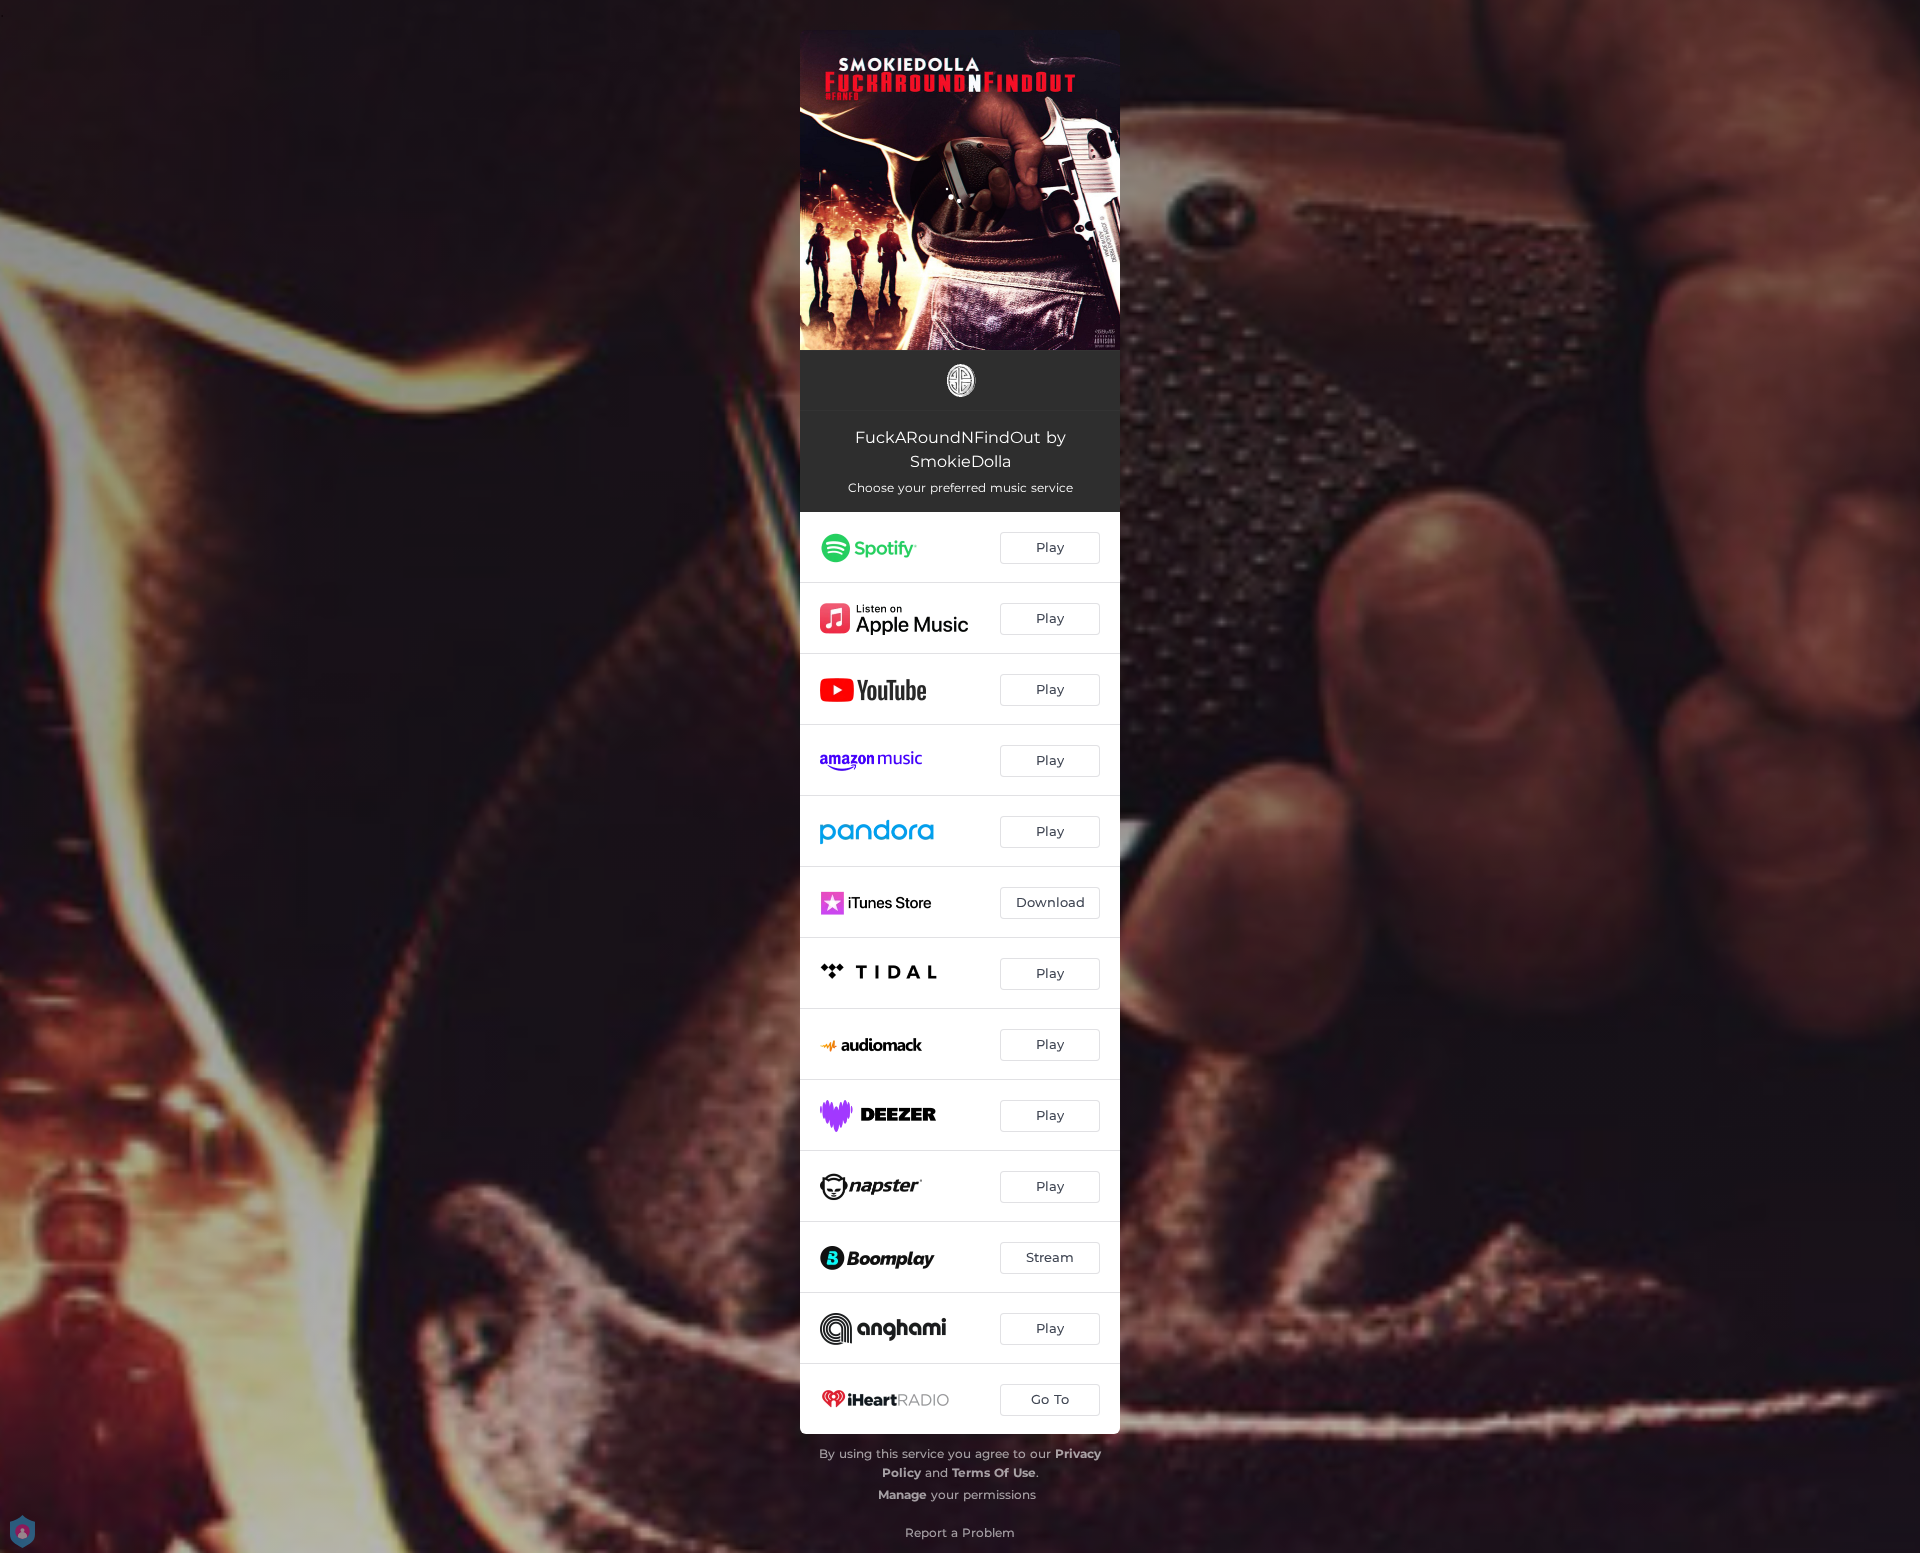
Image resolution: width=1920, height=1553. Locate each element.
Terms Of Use (994, 1472)
